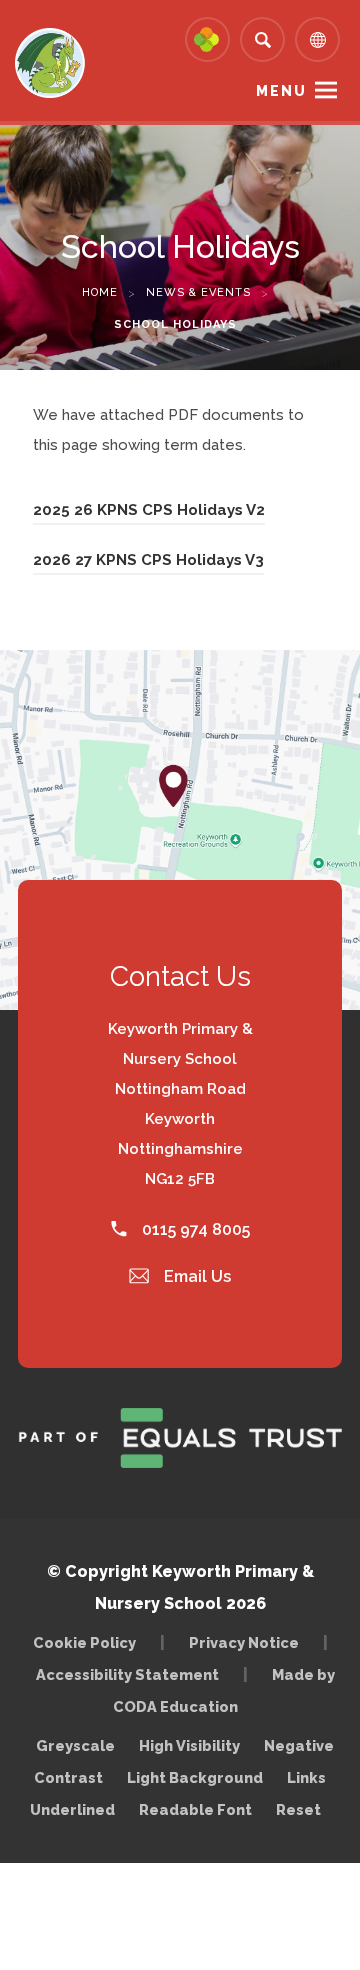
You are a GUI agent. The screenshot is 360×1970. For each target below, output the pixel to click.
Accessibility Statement (127, 1674)
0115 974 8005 (194, 1229)
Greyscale (75, 1745)
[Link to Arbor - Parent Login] (207, 39)
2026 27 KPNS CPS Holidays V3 (148, 563)
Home (100, 292)
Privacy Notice (244, 1642)
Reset (298, 1809)
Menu (281, 91)
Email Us (195, 1276)
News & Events (198, 292)
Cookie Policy (84, 1642)
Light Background (195, 1777)
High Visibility (189, 1745)
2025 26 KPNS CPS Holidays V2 (149, 513)
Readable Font (195, 1809)
